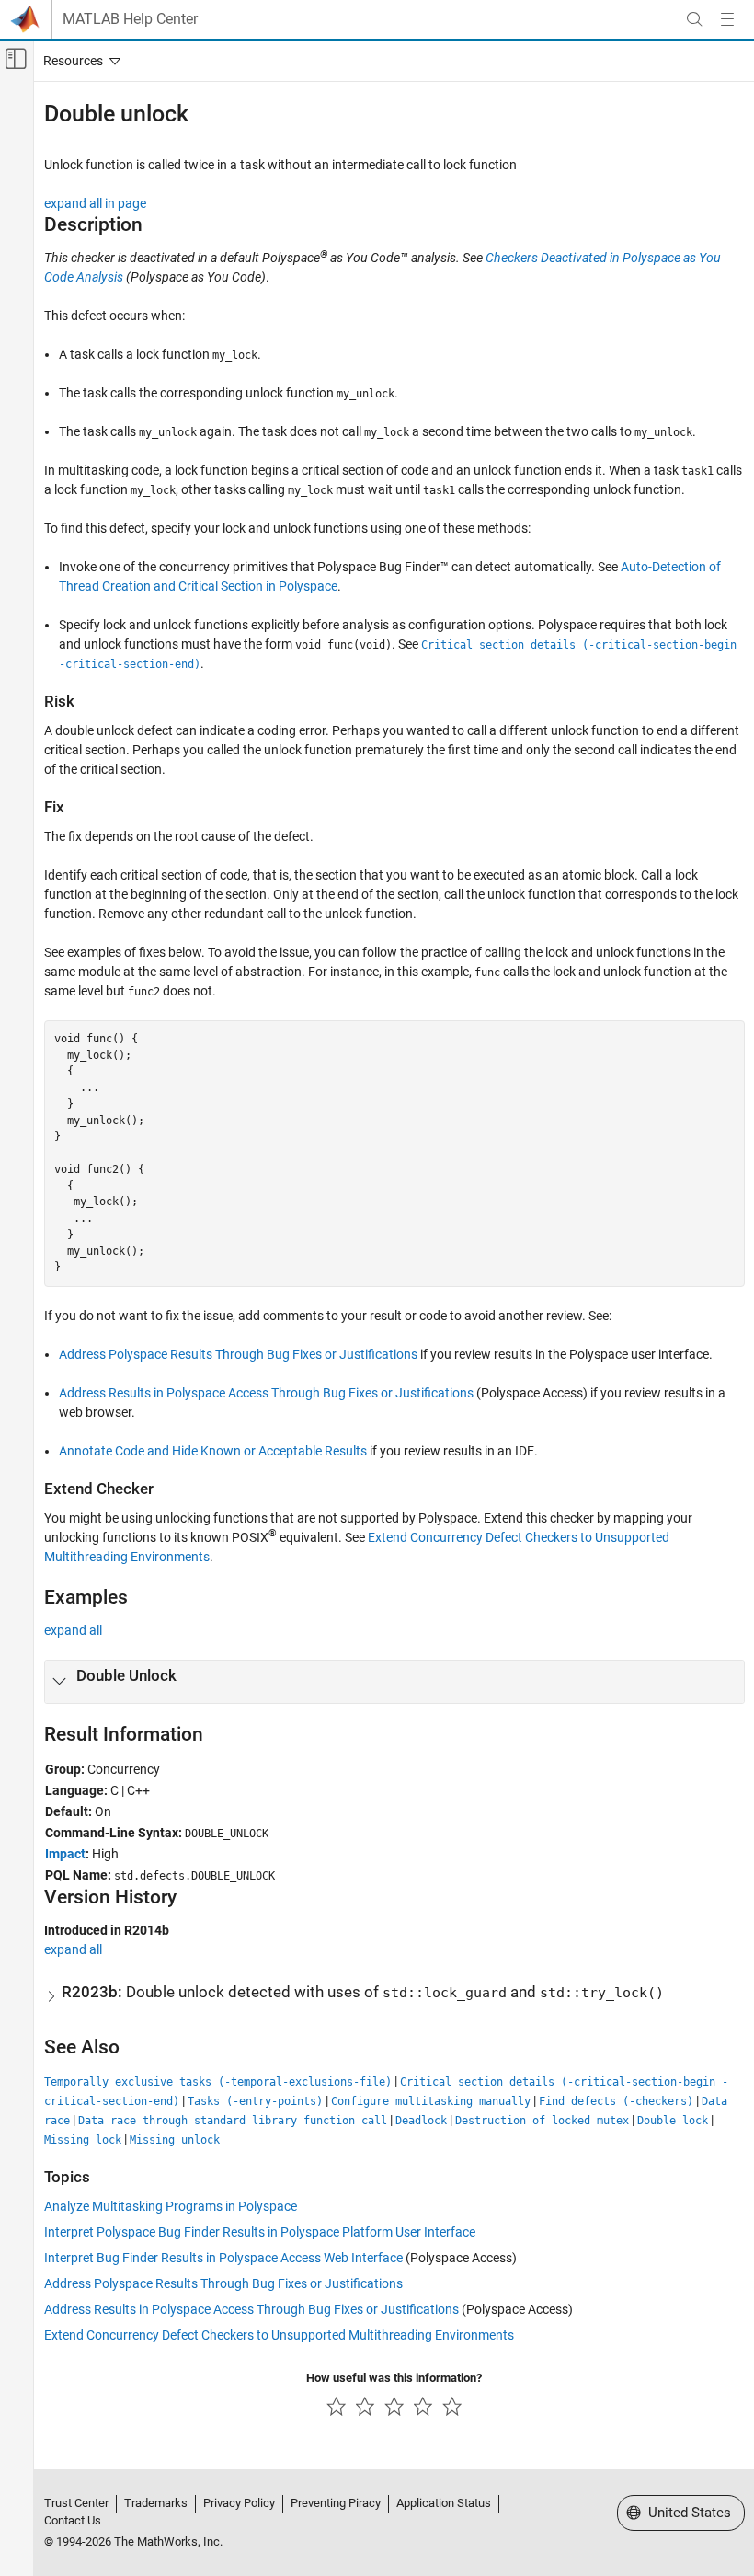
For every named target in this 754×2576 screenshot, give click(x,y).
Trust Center (76, 2503)
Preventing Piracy (336, 2503)
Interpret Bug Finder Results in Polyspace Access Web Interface (223, 2258)
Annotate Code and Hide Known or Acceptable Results (213, 1451)
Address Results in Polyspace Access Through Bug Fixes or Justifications (266, 1393)
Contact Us (73, 2520)
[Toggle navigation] (78, 61)
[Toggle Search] (694, 19)
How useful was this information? (394, 2378)
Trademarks (156, 2503)
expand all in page (95, 203)
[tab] (394, 1682)
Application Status (444, 2503)
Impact (65, 1854)
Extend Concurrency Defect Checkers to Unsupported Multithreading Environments (279, 2335)
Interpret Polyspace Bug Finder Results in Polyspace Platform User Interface (260, 2232)
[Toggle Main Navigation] (727, 19)
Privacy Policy (239, 2503)
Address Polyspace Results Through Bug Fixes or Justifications (238, 1354)
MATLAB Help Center (130, 19)
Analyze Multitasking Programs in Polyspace (171, 2206)
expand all (73, 1630)
